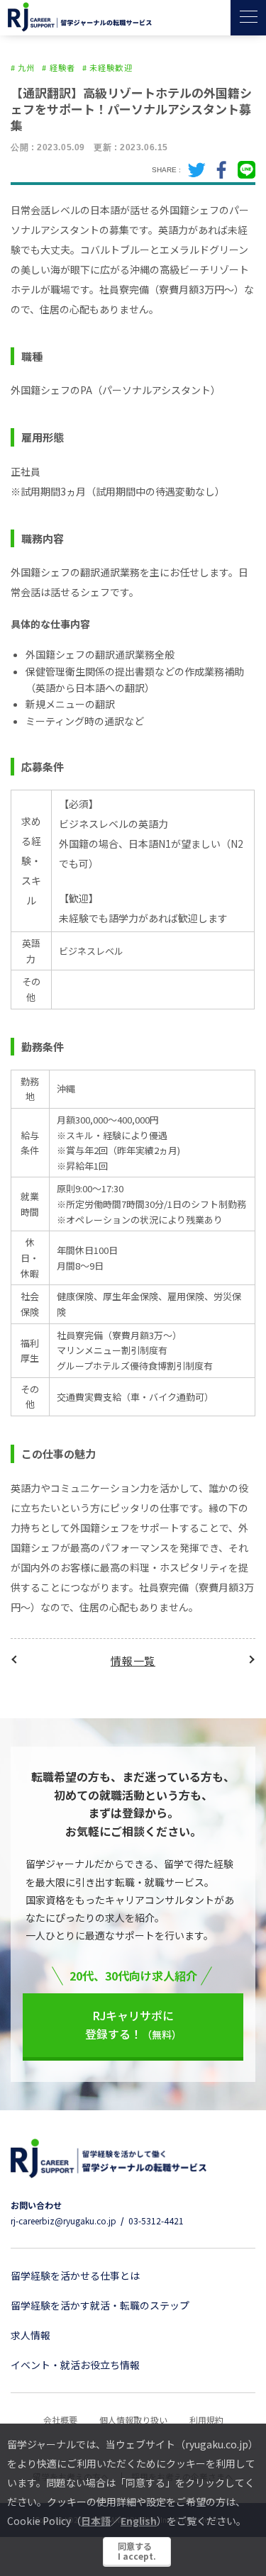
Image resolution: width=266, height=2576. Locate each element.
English (139, 2521)
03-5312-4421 (156, 2221)
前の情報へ (16, 1660)
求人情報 (31, 2335)
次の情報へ (250, 1660)
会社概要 (60, 2420)
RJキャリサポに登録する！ (133, 2025)
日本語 (96, 2521)
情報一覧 (133, 1661)
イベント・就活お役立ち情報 (75, 2365)
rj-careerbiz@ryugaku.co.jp (63, 2221)
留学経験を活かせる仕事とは (75, 2275)
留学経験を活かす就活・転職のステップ (100, 2305)
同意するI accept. (137, 2551)
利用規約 (206, 2420)
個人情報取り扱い (133, 2420)
